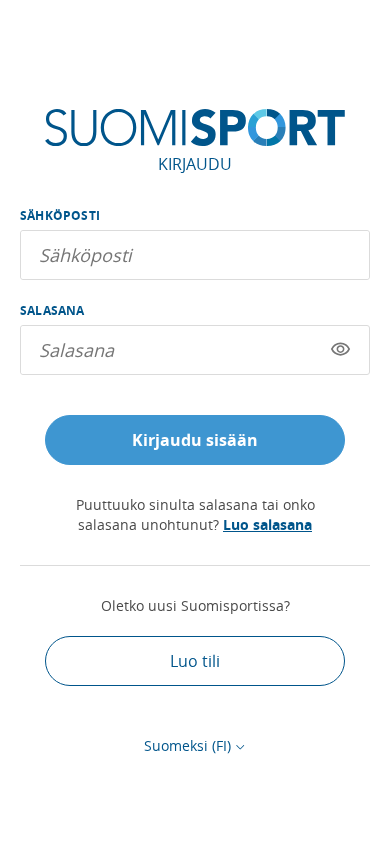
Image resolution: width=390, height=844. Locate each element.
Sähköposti (60, 215)
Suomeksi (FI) (187, 745)
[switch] (340, 350)
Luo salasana (267, 524)
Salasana (52, 310)
